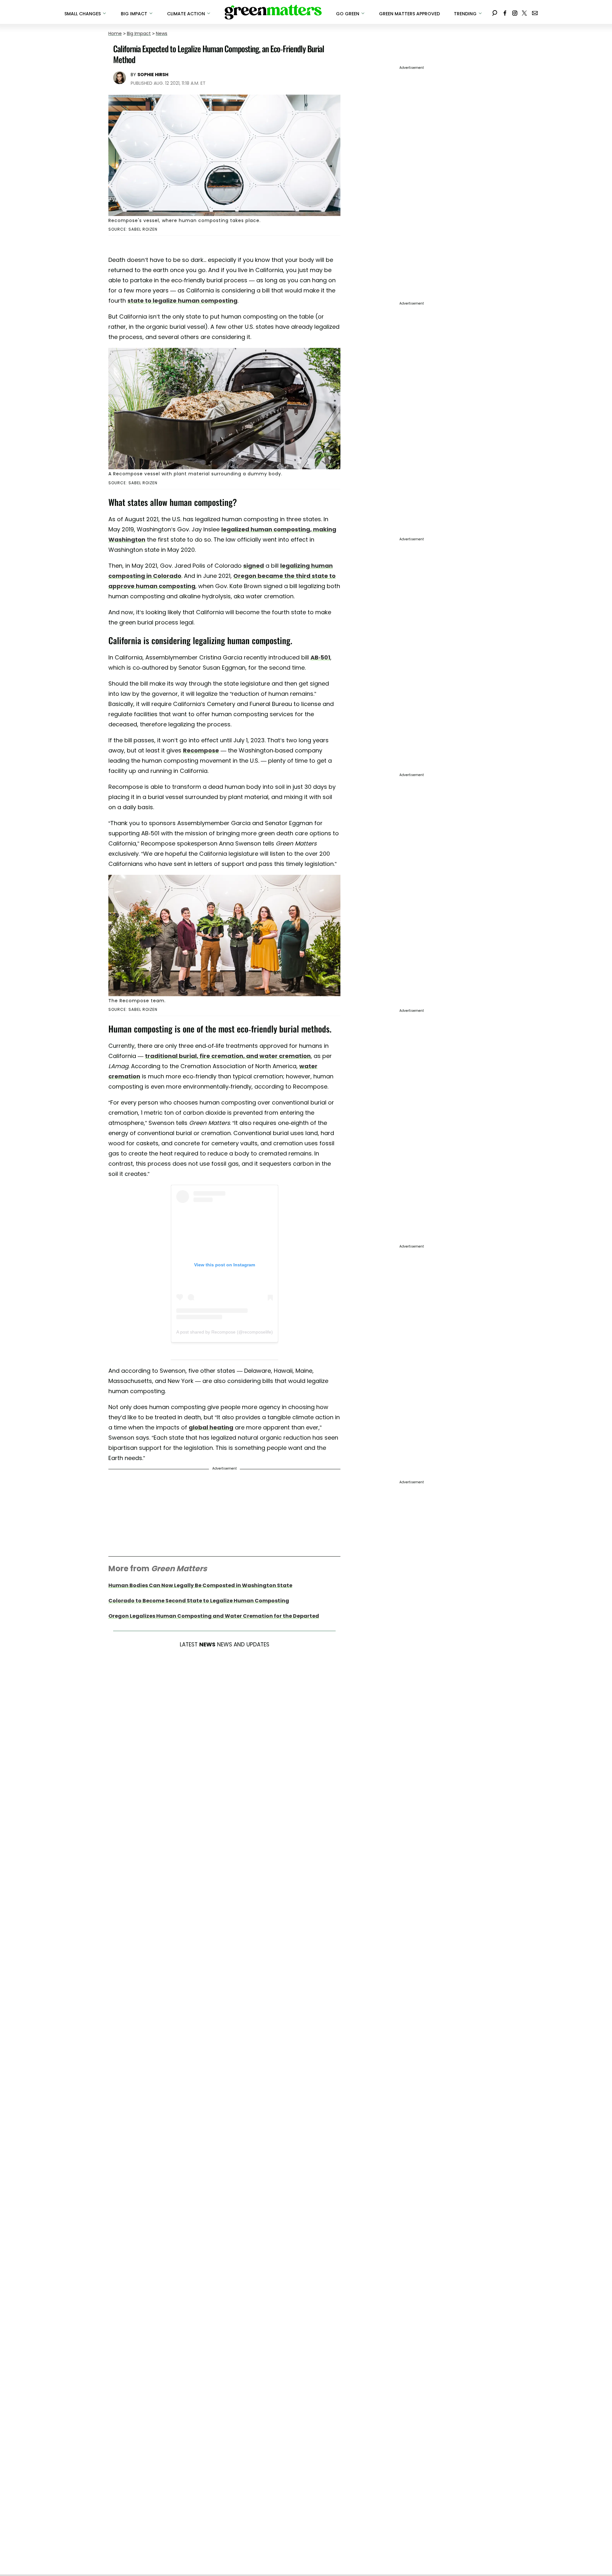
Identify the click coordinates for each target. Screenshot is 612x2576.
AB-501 (320, 657)
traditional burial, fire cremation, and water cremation (228, 1056)
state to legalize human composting (182, 301)
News (162, 33)
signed (254, 566)
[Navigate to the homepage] (273, 12)
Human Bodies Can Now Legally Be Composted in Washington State (200, 1585)
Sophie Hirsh (153, 75)
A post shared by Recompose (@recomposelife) (225, 1332)
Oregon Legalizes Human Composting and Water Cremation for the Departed (214, 1616)
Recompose (201, 750)
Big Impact (139, 33)
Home (115, 33)
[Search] (495, 12)
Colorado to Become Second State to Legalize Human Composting (199, 1601)
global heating (211, 1427)
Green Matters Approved (409, 14)
